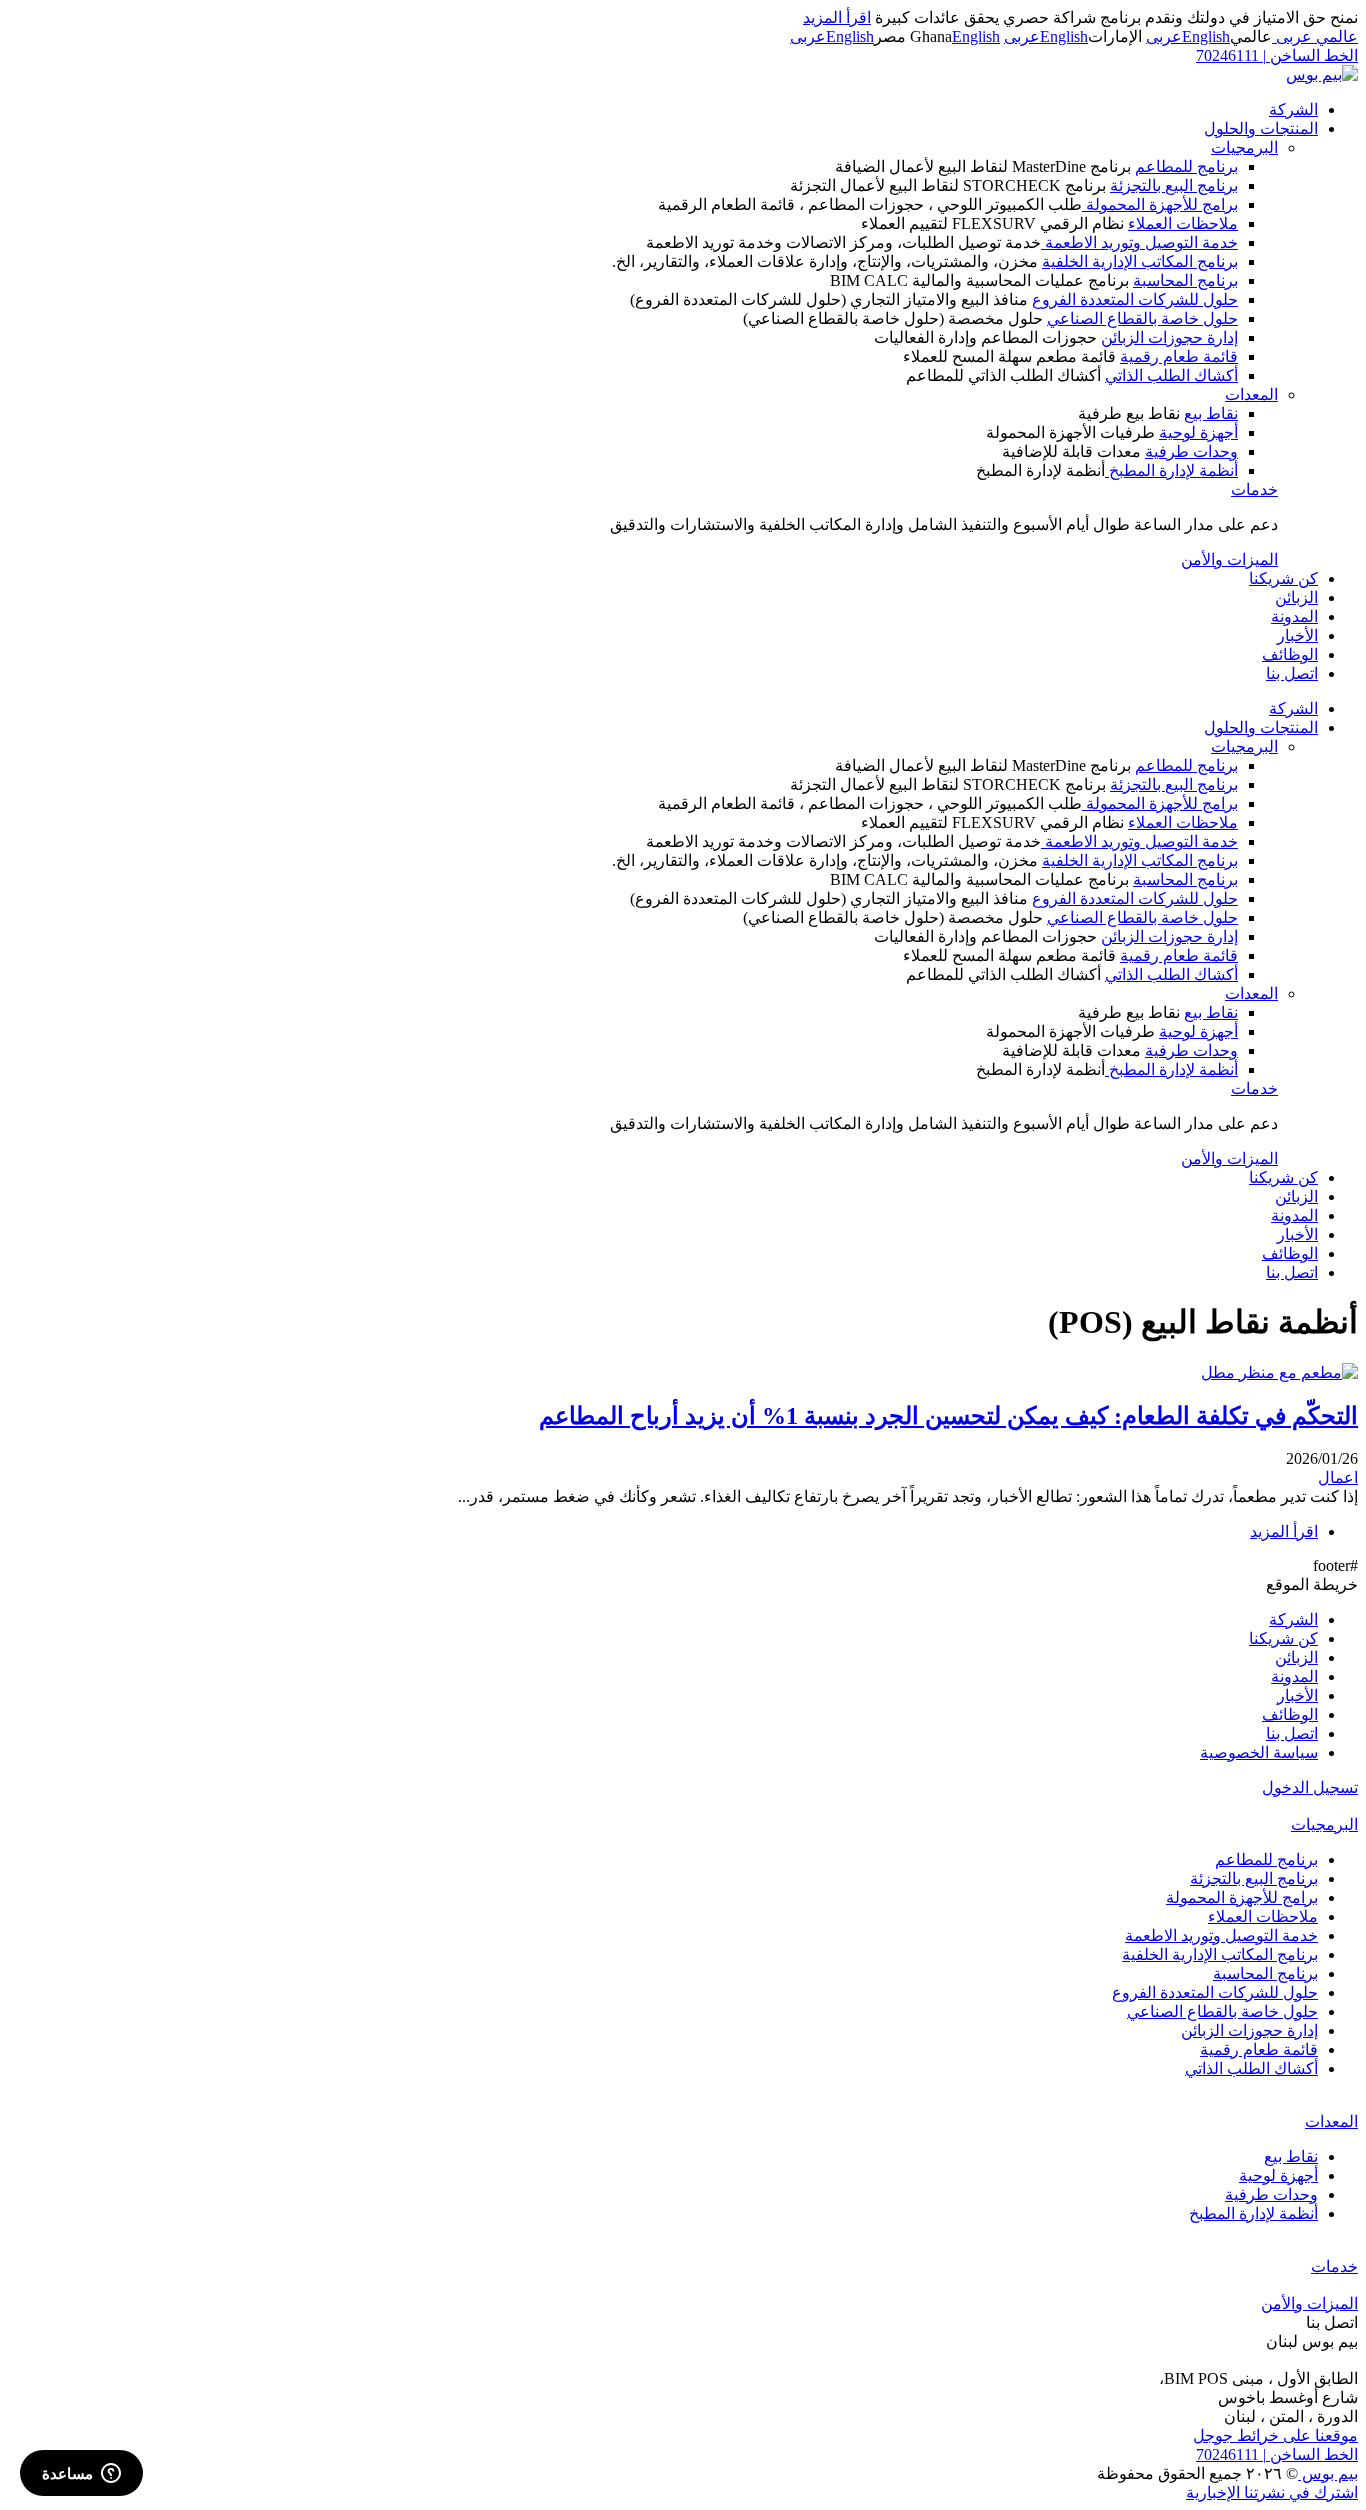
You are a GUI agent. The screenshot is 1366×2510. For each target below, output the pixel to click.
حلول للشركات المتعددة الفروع (1135, 299)
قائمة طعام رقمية (1179, 356)
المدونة (1294, 616)
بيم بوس (1328, 2473)
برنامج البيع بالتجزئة (1174, 185)
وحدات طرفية (1191, 451)
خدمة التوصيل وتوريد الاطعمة (1139, 242)
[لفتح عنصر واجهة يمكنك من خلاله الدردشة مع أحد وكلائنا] (81, 2475)
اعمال (1338, 1477)
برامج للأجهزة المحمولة (1160, 204)
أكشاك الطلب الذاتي (1171, 375)
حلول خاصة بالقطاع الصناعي (1142, 318)
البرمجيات (1244, 147)
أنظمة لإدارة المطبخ (1171, 470)
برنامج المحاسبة (1185, 280)
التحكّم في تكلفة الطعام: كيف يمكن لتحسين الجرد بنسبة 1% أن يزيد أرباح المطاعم (948, 1416)
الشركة (1293, 109)
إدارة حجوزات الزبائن (1169, 337)
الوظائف (1290, 654)
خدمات (1254, 489)
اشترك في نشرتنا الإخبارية (1272, 2492)
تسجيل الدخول (1310, 1787)
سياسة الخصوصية (1259, 1752)
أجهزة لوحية (1198, 432)
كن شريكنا (1283, 578)
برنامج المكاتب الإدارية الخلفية (1140, 261)
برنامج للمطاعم (1186, 166)
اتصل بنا (1292, 673)
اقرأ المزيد (837, 17)
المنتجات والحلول (1261, 128)
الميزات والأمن (1229, 559)
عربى (1164, 36)
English (1206, 36)
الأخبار (1297, 635)
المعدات (1251, 394)
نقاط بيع (1211, 413)
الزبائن (1296, 597)
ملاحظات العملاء (1183, 223)
